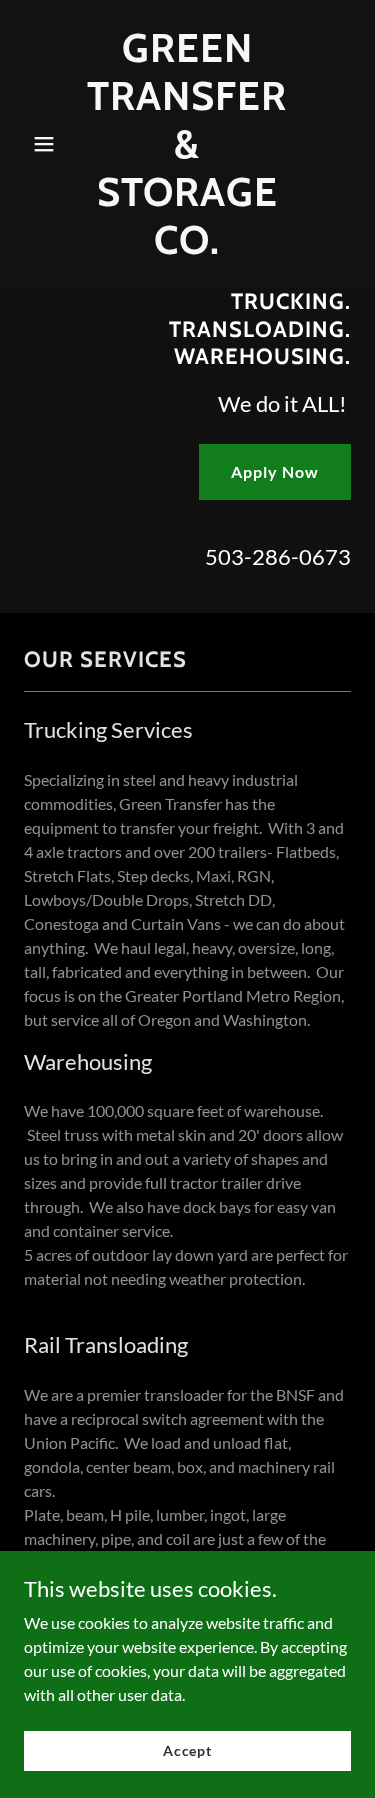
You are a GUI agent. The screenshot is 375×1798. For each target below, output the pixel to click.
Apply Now (275, 471)
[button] (48, 144)
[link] (187, 247)
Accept (187, 1750)
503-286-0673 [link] (278, 556)
